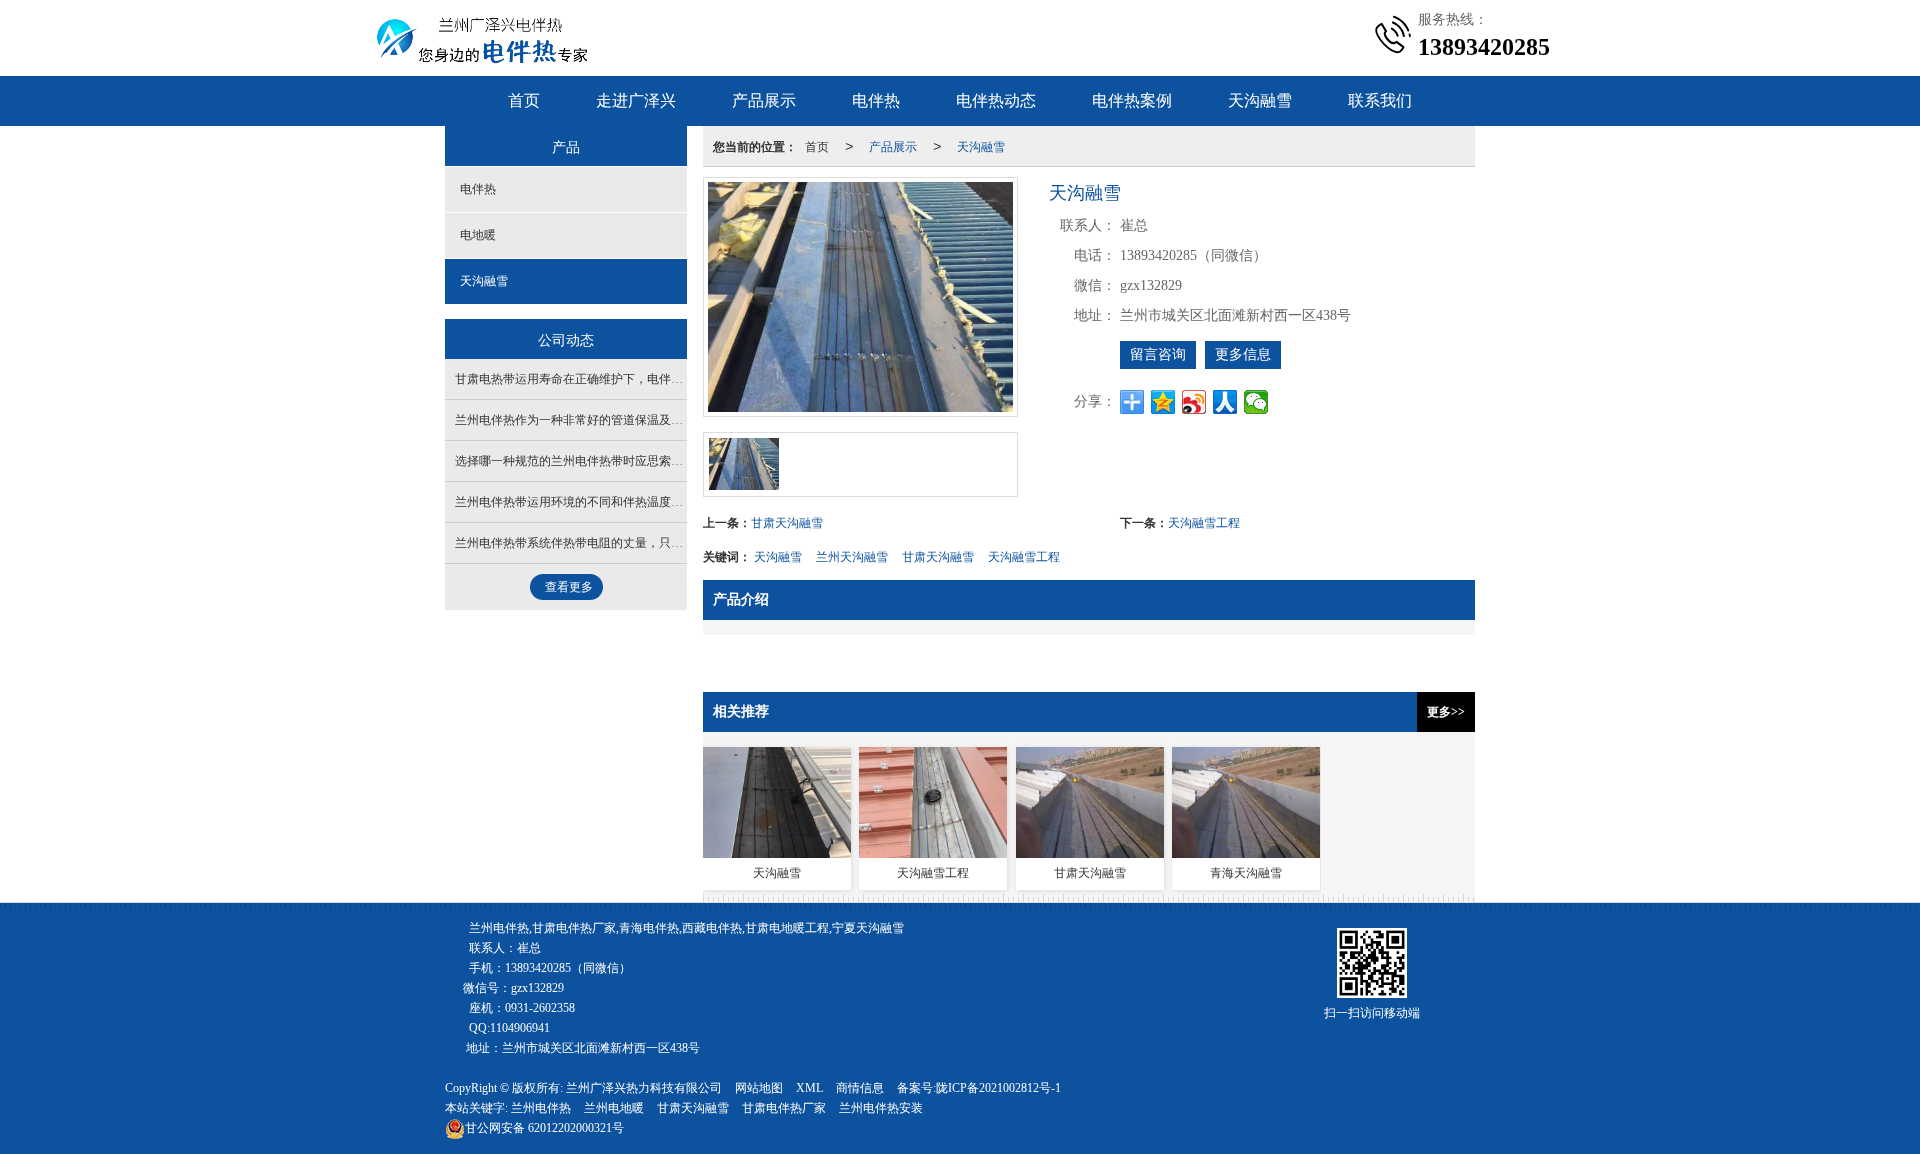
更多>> (1446, 712)
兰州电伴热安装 (881, 1108)
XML (809, 1088)
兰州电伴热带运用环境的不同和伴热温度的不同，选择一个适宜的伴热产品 (653, 502)
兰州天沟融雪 (852, 555)
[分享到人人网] (1225, 402)
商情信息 (860, 1088)
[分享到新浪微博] (1194, 402)
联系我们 (1380, 100)
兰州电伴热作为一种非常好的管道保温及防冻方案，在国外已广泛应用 (641, 420)
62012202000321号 (544, 1128)
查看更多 (569, 587)
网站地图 (759, 1088)
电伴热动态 (996, 100)
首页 (524, 100)
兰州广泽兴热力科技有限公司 (644, 1088)
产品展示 (764, 100)
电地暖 (478, 235)
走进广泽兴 (636, 100)
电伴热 (876, 100)
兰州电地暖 (614, 1108)
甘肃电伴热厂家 (784, 1108)
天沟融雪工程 (1204, 521)
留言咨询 (1158, 354)
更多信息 (1243, 354)
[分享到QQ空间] (1163, 402)
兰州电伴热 (541, 1108)
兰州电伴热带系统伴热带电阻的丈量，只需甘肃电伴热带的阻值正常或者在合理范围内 (683, 543)
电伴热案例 (1132, 100)
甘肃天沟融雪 (787, 521)
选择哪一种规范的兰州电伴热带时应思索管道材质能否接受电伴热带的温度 (653, 461)
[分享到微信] (1256, 402)
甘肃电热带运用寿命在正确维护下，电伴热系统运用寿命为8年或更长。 (644, 379)
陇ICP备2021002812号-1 (998, 1088)
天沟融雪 (1260, 100)
